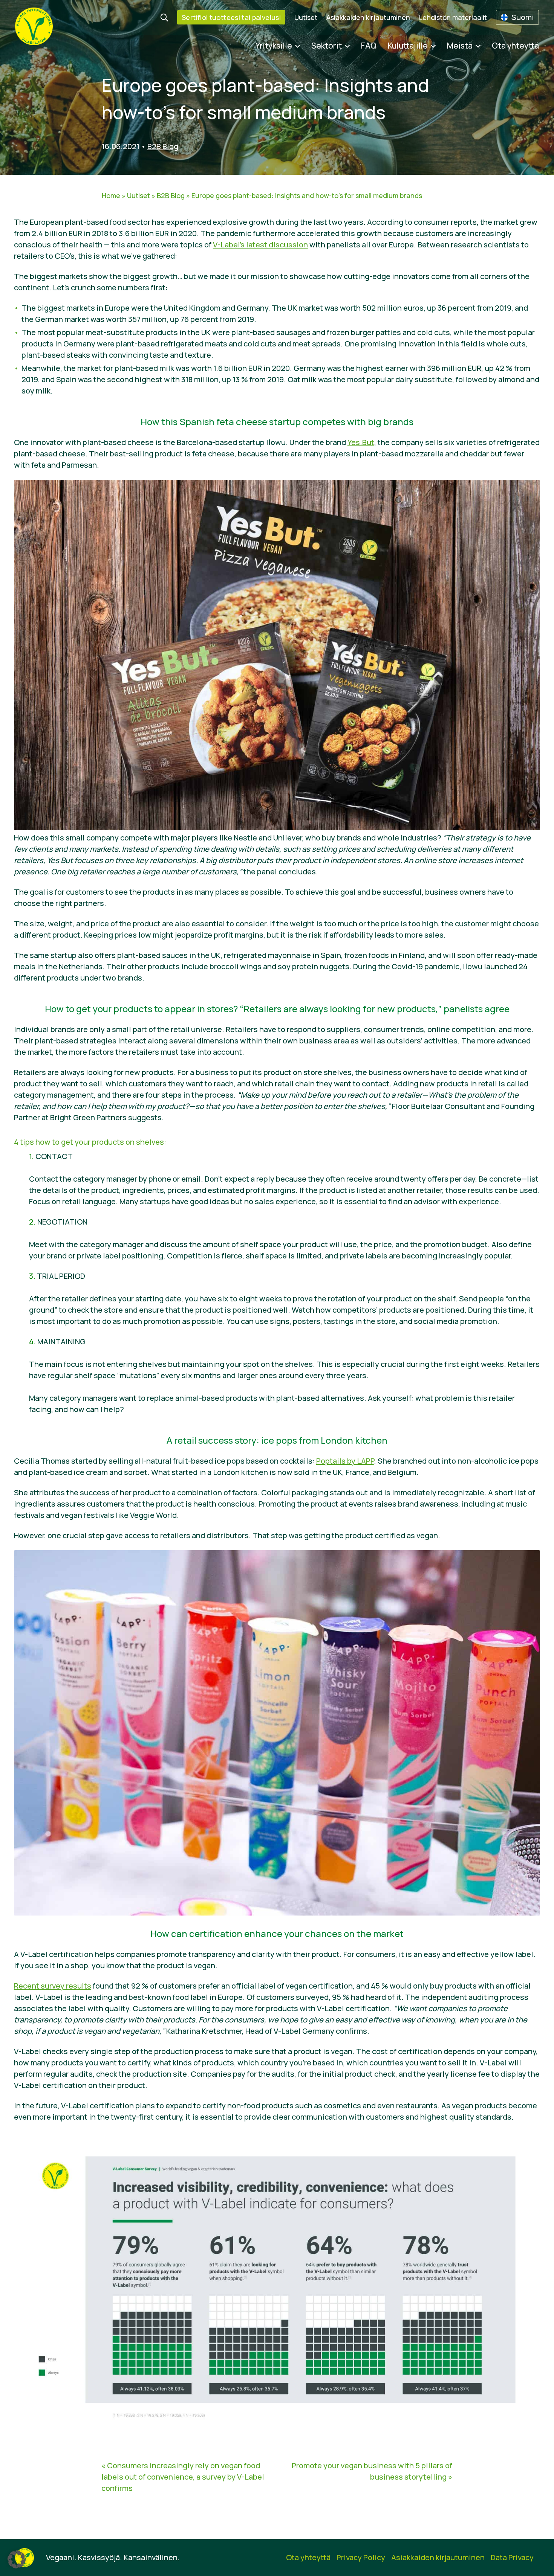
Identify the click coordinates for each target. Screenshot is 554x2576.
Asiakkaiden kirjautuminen (368, 17)
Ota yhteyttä (515, 46)
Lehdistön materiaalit (453, 17)
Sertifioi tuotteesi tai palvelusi (231, 17)
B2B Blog (163, 146)
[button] (17, 2559)
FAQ (369, 46)
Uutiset (306, 17)
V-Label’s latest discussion (260, 245)
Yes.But (361, 442)
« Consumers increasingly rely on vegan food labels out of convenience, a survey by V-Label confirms (183, 2477)
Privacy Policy (361, 2557)
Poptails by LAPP (345, 1461)
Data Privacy (512, 2557)
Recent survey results (53, 1986)
